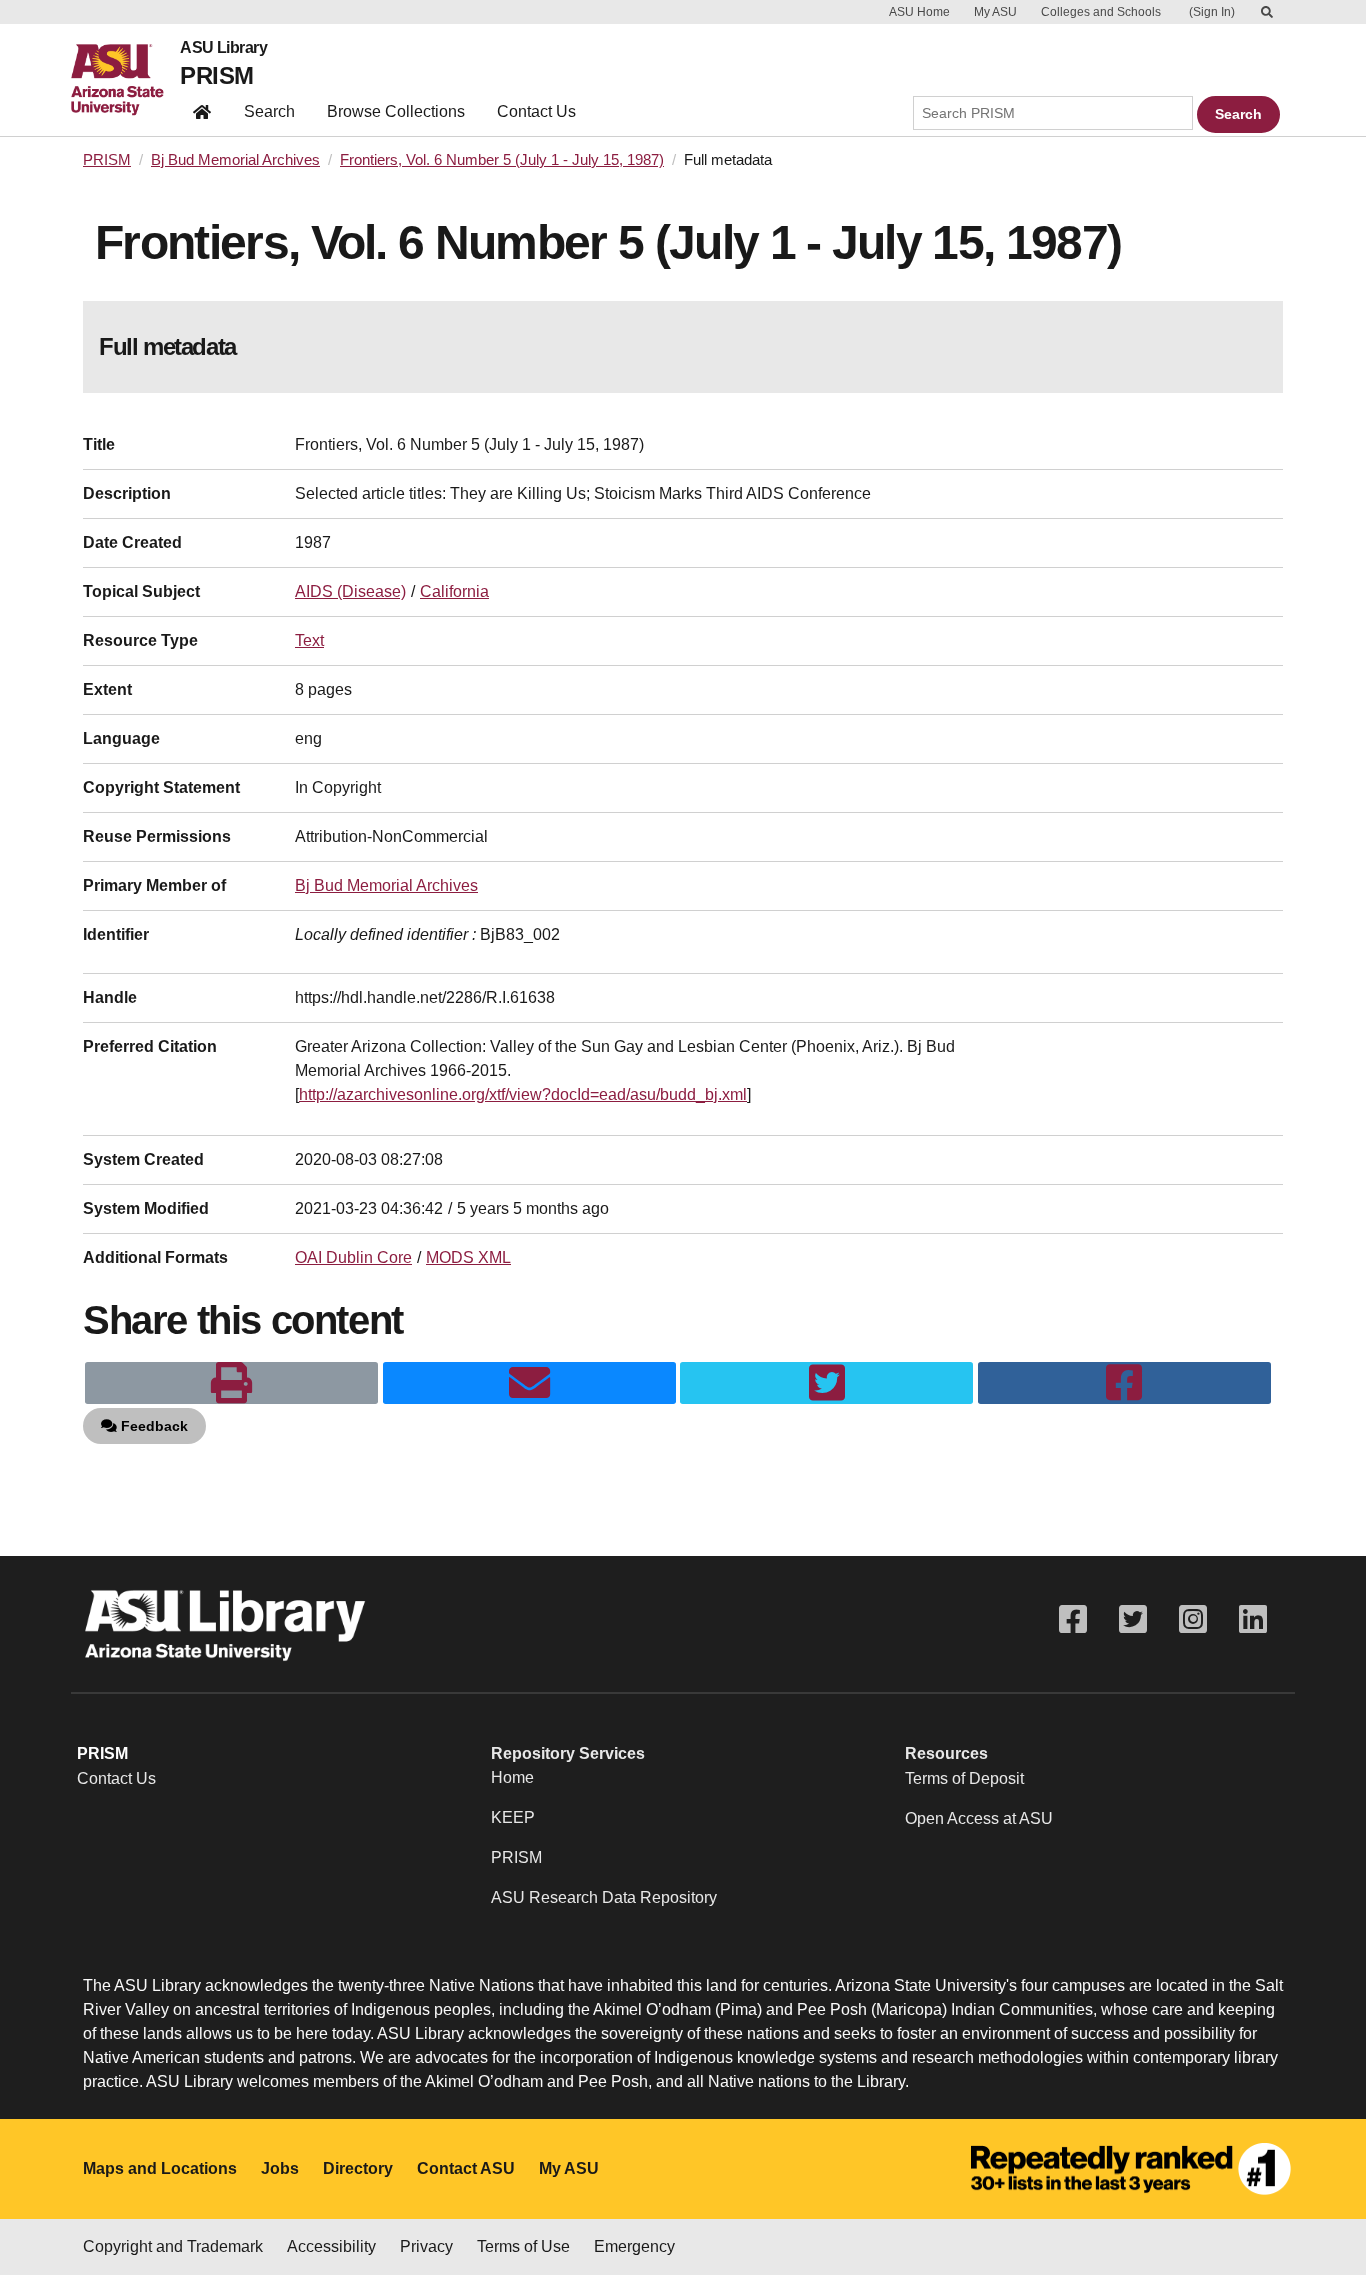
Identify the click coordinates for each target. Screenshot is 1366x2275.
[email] (529, 1383)
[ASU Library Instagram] (1193, 1619)
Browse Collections (396, 111)
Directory (358, 2168)
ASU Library (223, 48)
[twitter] (826, 1383)
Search (269, 111)
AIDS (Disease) (350, 591)
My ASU (995, 12)
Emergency (634, 2246)
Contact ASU (466, 2168)
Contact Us (536, 111)
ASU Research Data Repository (604, 1897)
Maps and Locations (160, 2168)
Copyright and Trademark (173, 2246)
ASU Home (919, 12)
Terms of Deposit (964, 1778)
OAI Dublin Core (353, 1257)
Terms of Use (523, 2246)
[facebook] (1124, 1383)
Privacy (426, 2246)
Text (309, 640)
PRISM (216, 75)
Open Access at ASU (979, 1818)
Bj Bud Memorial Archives (235, 160)
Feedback (152, 1426)
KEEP (513, 1817)
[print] (231, 1383)
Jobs (280, 2168)
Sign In (1212, 12)
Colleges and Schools (1101, 12)
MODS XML (468, 1257)
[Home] (125, 80)
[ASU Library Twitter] (1133, 1619)
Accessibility (331, 2246)
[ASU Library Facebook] (1073, 1619)
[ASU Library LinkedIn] (1253, 1619)
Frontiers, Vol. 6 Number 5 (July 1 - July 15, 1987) (502, 160)
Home (512, 1777)
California (454, 591)
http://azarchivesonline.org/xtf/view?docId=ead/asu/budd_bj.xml (523, 1094)
